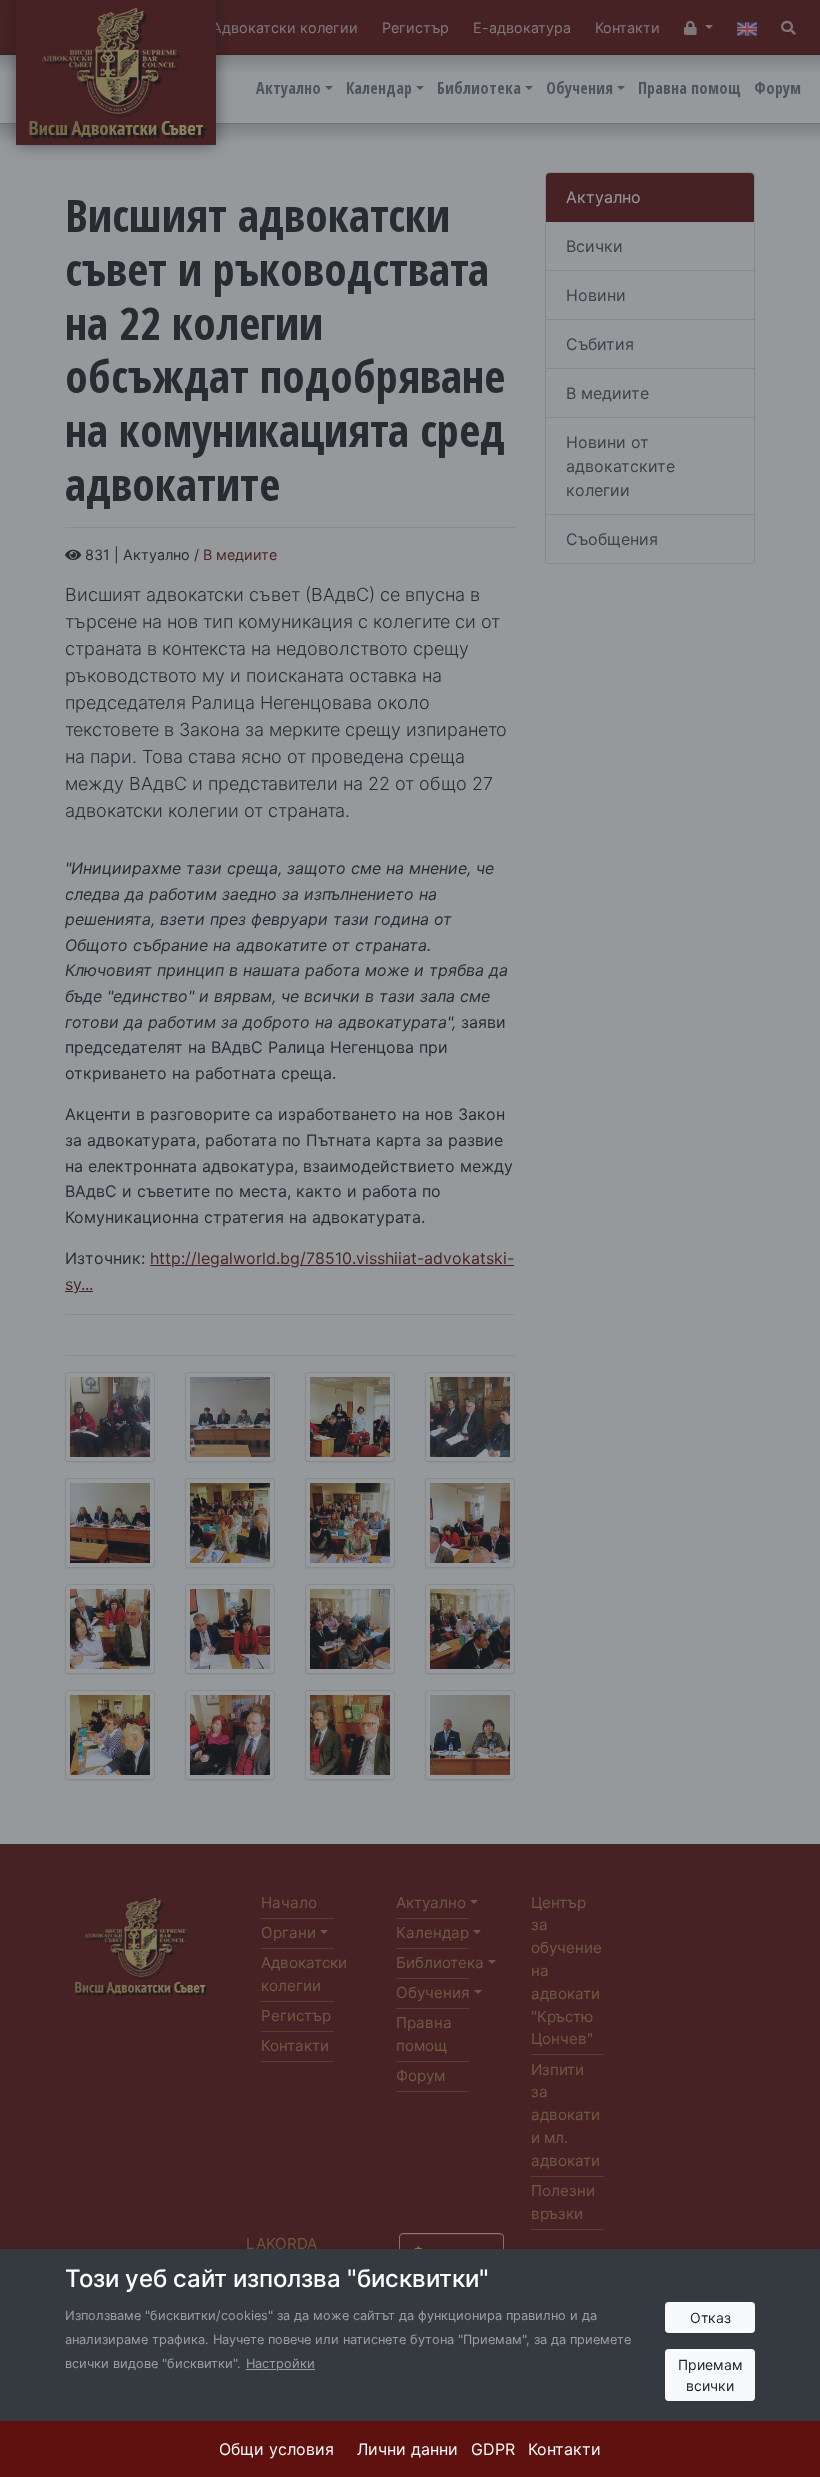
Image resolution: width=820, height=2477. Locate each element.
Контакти (564, 2449)
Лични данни (407, 2449)
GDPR (493, 2449)
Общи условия (276, 2449)
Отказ (710, 2317)
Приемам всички (710, 2375)
